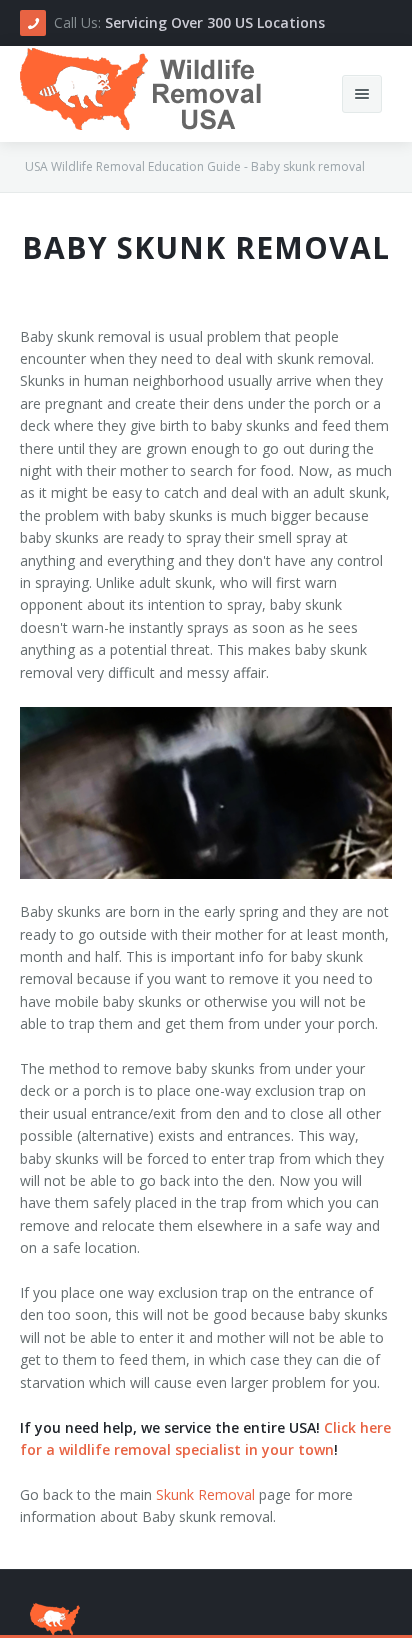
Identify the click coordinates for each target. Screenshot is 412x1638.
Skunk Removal (205, 1494)
